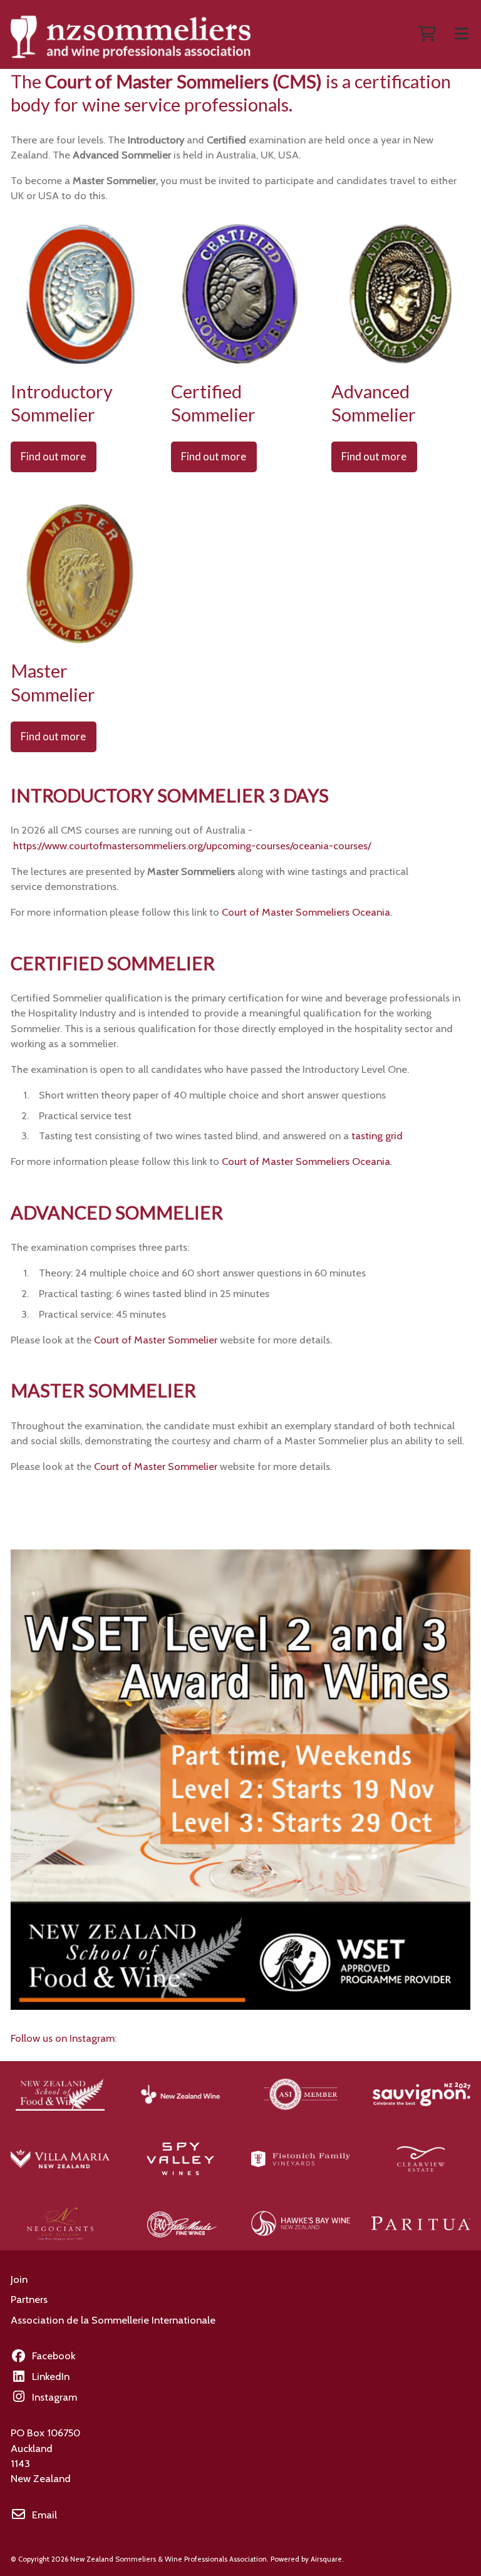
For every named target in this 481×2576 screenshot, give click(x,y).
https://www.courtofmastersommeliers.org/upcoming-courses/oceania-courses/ (192, 846)
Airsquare (326, 2559)
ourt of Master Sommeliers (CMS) (189, 81)
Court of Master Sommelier (156, 1340)
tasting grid (377, 1135)
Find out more (53, 457)
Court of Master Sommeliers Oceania (306, 912)
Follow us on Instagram (63, 2038)
